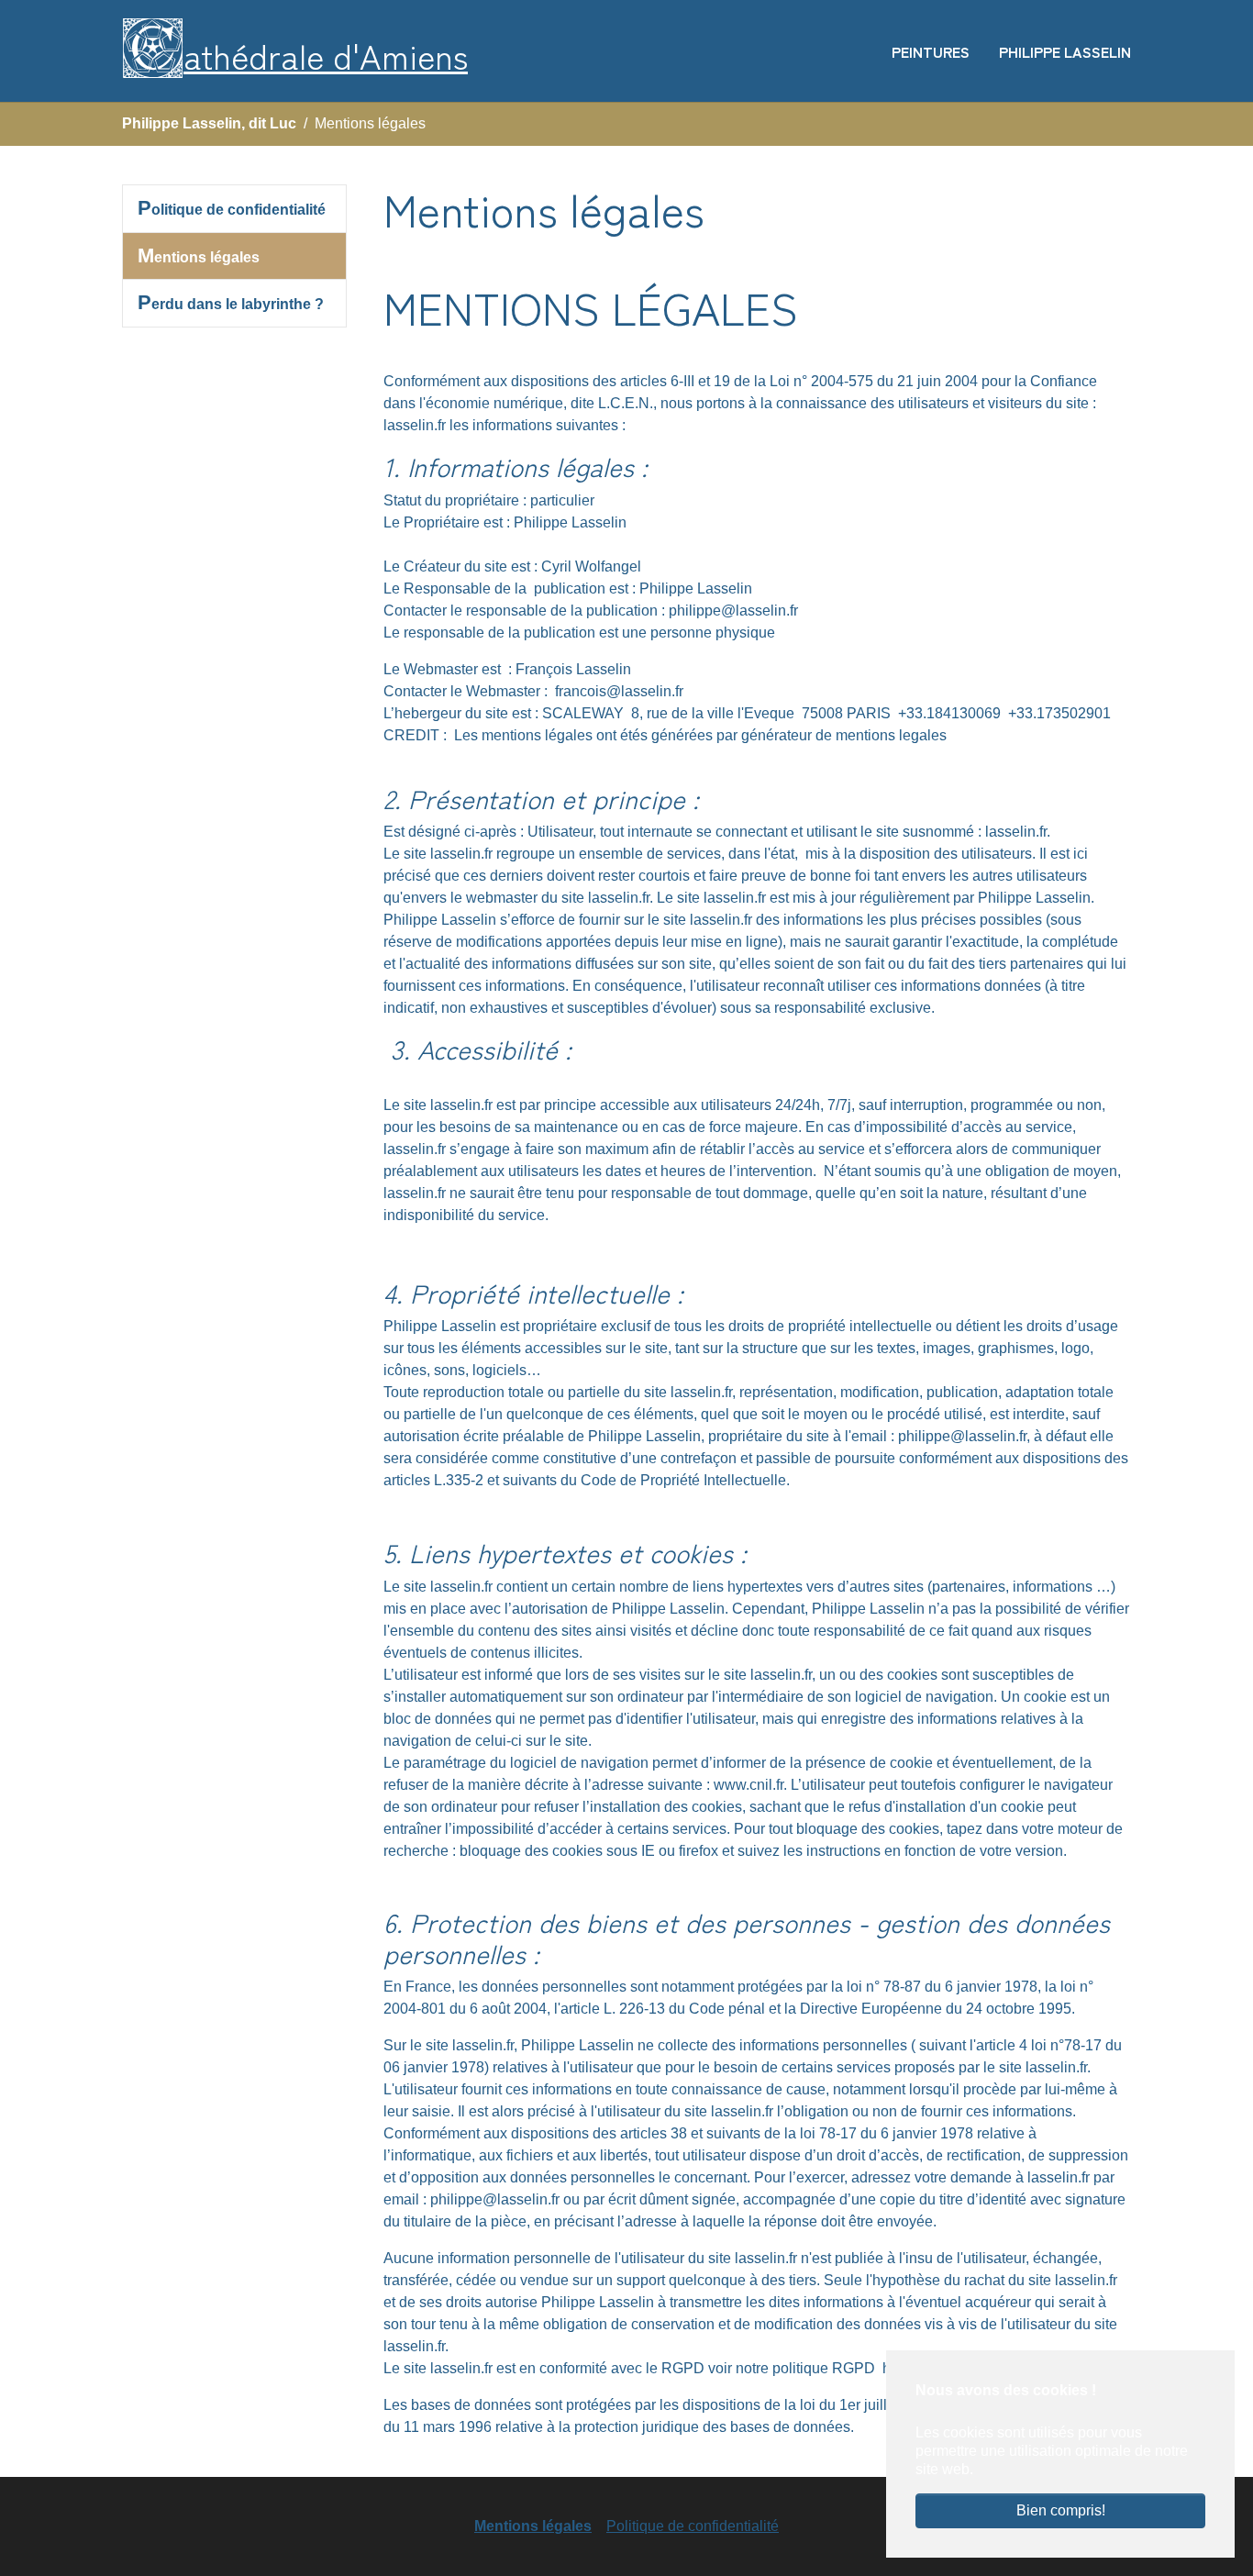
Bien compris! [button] (1061, 2510)
